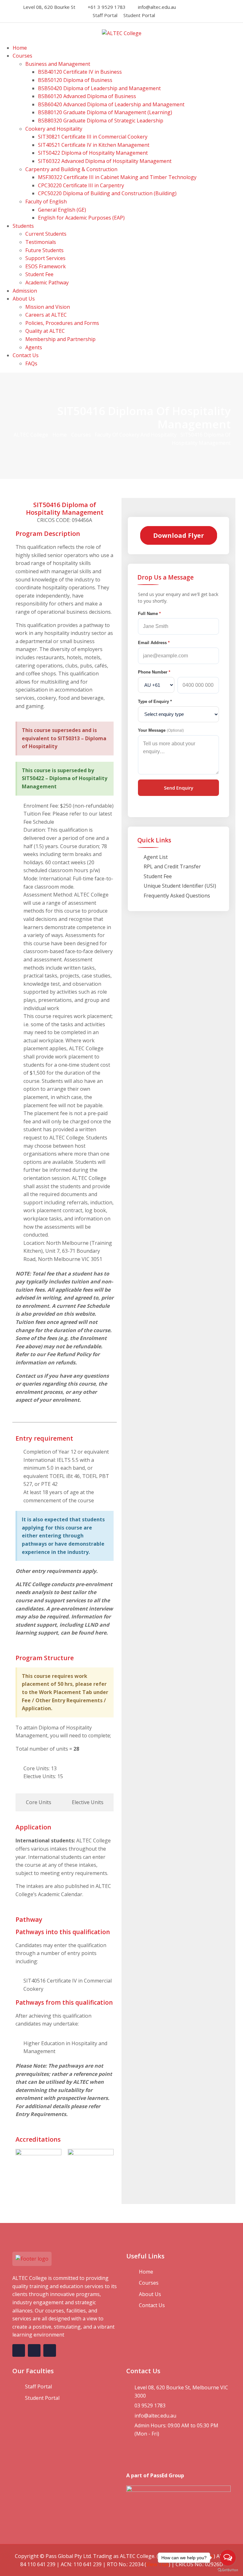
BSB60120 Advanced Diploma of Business (87, 96)
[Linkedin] (206, 7)
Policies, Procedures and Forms (62, 323)
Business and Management (58, 64)
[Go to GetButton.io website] (228, 2570)
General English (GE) (62, 210)
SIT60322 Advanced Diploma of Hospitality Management (105, 161)
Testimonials (41, 242)
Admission (25, 291)
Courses (22, 56)
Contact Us (26, 355)
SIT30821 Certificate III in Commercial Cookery (93, 137)
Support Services (45, 258)
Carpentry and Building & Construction (71, 169)
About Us (24, 299)
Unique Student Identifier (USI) (180, 886)
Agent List (156, 857)
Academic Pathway (47, 282)
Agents (34, 347)
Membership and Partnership (60, 339)
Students (23, 226)
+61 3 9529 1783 (107, 7)
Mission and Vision (48, 307)
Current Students (46, 234)
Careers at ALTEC (46, 315)
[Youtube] (215, 7)
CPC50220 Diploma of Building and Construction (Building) (107, 193)
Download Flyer (179, 535)
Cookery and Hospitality (54, 129)
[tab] (38, 1803)
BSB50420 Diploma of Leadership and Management (99, 88)
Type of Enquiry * (155, 701)
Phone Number (154, 672)
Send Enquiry (179, 788)
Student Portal (139, 15)
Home (20, 48)
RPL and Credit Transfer (172, 866)
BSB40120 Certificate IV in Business (80, 72)
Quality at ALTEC (45, 331)
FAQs (31, 363)
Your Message (161, 730)
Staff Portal (105, 15)
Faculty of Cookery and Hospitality (136, 435)
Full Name (149, 614)
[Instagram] (197, 7)
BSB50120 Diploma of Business (75, 80)
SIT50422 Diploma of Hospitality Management (93, 153)
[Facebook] (189, 7)
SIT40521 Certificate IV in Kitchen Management (94, 145)
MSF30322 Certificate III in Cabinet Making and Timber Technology (117, 177)
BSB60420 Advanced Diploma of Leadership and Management (111, 104)
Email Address (154, 643)
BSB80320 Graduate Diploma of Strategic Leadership (101, 121)
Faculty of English (46, 202)
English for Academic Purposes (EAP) (81, 218)
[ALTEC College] (122, 33)
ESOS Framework (46, 266)
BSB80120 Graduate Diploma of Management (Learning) (105, 112)
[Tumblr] (223, 7)
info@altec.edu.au (157, 7)
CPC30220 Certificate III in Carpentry (81, 185)
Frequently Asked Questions (177, 896)
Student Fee (39, 274)
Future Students (44, 250)
